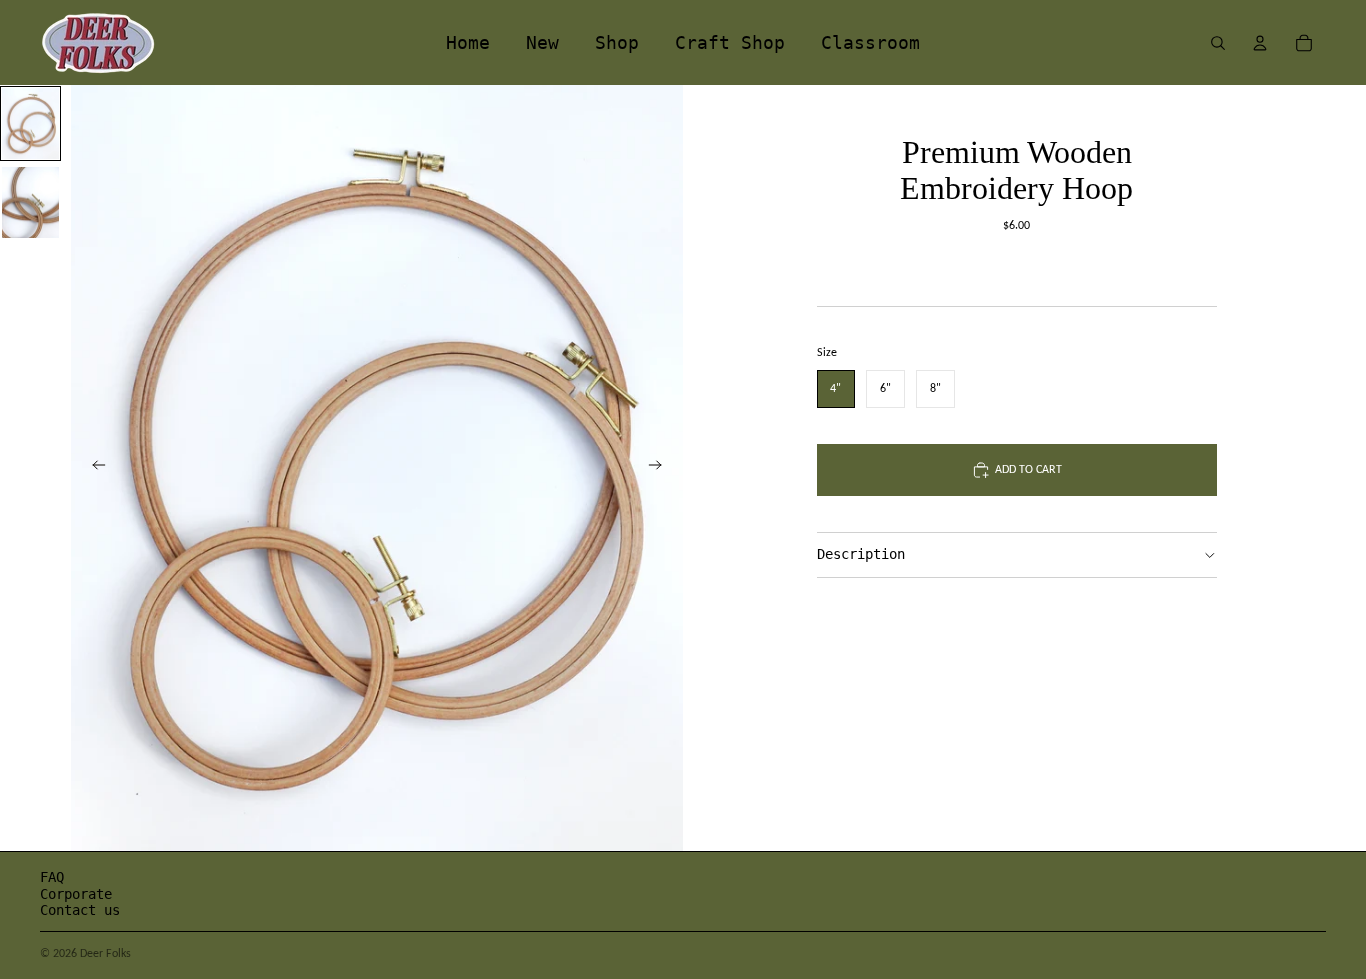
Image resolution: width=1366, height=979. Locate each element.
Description (861, 554)
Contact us (80, 910)
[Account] (1260, 43)
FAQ (52, 877)
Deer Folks (105, 953)
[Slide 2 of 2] (30, 202)
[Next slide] (661, 468)
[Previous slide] (93, 468)
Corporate (76, 894)
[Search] (1218, 43)
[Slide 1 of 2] (30, 123)
